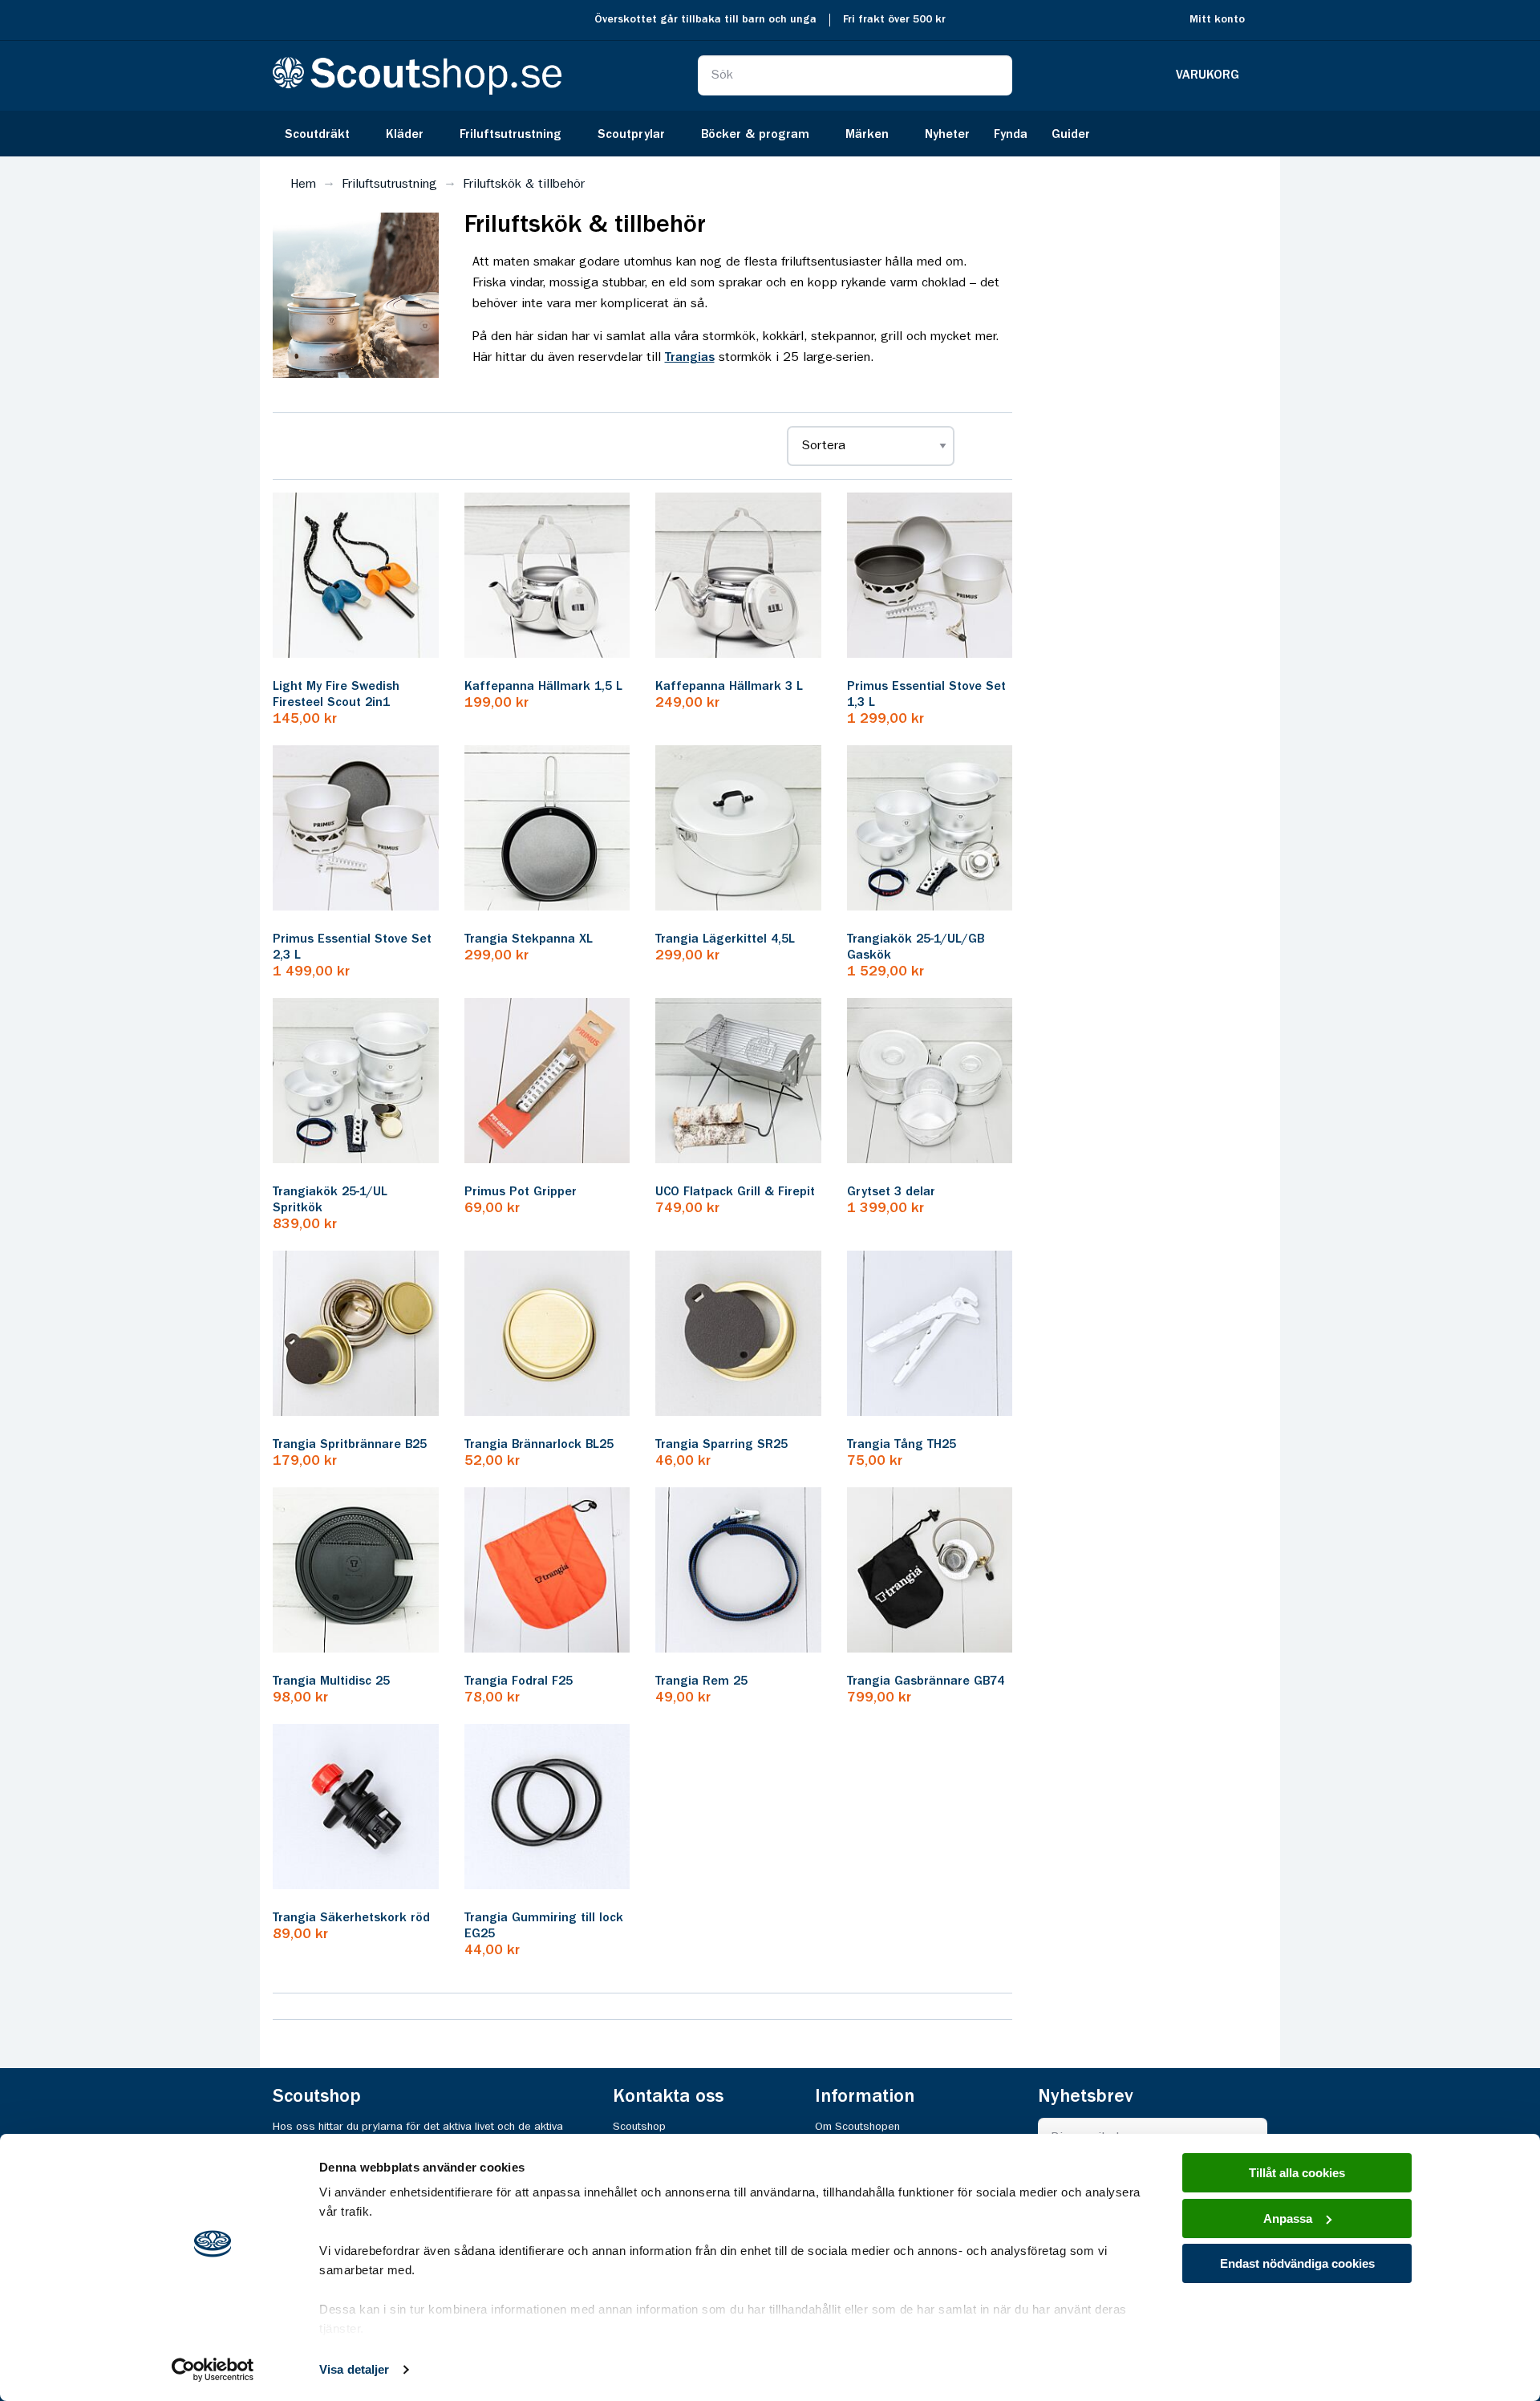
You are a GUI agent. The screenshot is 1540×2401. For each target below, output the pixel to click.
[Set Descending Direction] (981, 446)
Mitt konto (1217, 20)
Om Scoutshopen (857, 2127)
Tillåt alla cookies (1297, 2173)
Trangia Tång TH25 (902, 1445)
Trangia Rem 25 (701, 1681)
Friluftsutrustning (389, 185)
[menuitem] (323, 134)
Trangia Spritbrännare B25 (350, 1445)
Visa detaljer (354, 2369)
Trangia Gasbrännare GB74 (926, 1681)
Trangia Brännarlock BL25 (539, 1445)
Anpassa (1288, 2218)
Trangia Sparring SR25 (721, 1445)
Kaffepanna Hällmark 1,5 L (543, 687)
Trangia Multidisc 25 (331, 1681)
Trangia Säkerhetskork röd (351, 1918)
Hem (303, 185)
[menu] (770, 134)
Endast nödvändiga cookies (1297, 2263)
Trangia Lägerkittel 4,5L (725, 939)
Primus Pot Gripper (521, 1192)
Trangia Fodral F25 (519, 1681)
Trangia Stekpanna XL (529, 939)
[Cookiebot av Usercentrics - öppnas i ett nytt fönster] (213, 2370)
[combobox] (855, 75)
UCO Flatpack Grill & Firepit (735, 1192)
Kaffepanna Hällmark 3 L (729, 687)
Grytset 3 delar (891, 1192)
